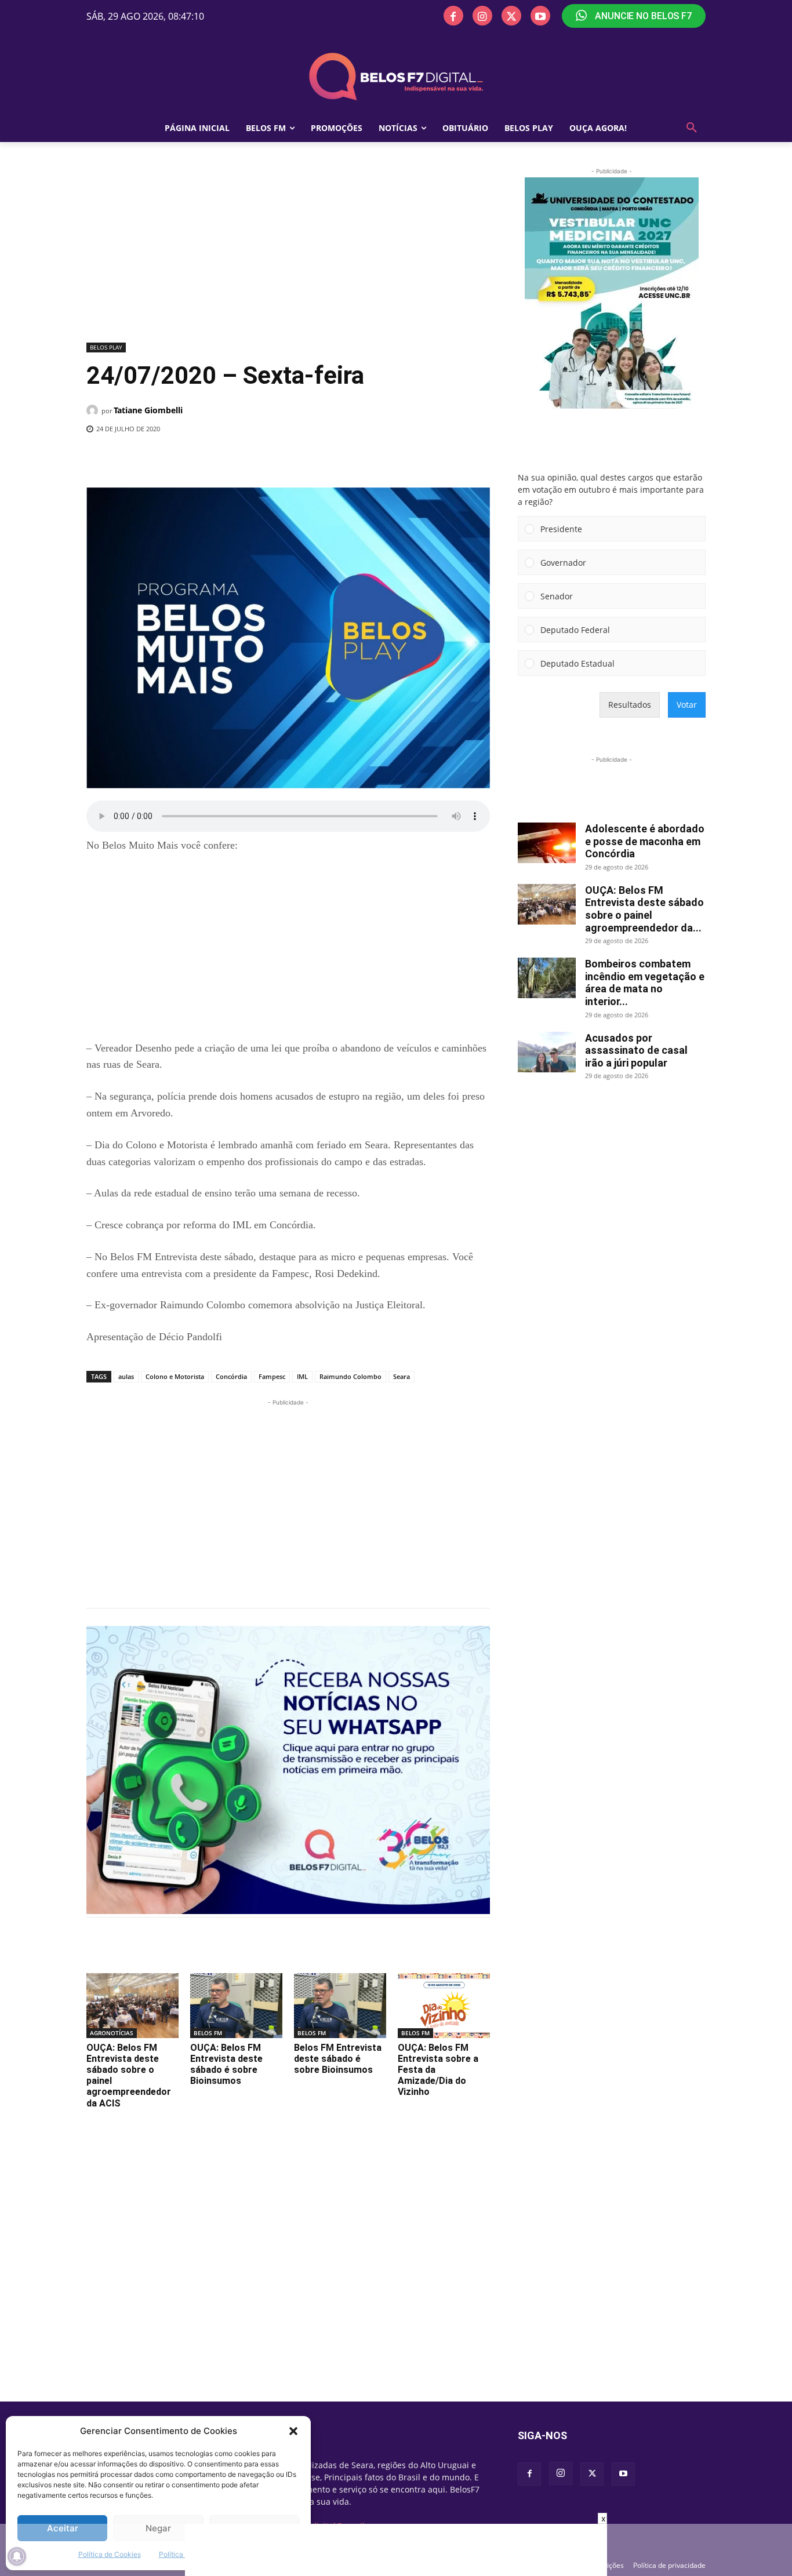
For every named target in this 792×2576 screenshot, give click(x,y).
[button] (293, 2431)
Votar (687, 705)
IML (302, 1376)
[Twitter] (511, 16)
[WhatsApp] (276, 459)
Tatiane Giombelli (148, 410)
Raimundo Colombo (350, 1376)
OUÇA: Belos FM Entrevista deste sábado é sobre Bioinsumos (226, 2064)
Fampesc (272, 1376)
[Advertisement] (288, 252)
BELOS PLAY (106, 347)
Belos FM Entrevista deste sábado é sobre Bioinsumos (338, 2059)
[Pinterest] (249, 459)
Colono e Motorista (175, 1376)
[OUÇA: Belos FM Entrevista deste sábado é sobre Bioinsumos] (236, 2005)
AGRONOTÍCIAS (112, 2033)
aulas (126, 1376)
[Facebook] (453, 16)
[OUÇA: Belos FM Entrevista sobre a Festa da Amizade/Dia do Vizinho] (444, 2005)
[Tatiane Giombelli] (94, 410)
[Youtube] (540, 16)
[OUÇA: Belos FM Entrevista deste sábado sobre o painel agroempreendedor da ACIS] (132, 2005)
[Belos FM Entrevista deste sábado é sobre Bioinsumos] (340, 2005)
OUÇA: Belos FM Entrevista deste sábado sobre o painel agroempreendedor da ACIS (129, 2075)
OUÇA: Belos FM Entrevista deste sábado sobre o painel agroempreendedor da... (644, 909)
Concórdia (231, 1376)
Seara (402, 1376)
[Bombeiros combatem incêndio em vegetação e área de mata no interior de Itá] (547, 978)
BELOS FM (208, 2033)
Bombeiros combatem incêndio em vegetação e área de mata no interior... (645, 983)
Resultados (630, 705)
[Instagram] (482, 16)
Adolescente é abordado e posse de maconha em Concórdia (645, 841)
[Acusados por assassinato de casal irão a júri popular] (547, 1052)
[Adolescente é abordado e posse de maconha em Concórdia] (547, 843)
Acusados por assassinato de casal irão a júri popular (636, 1050)
